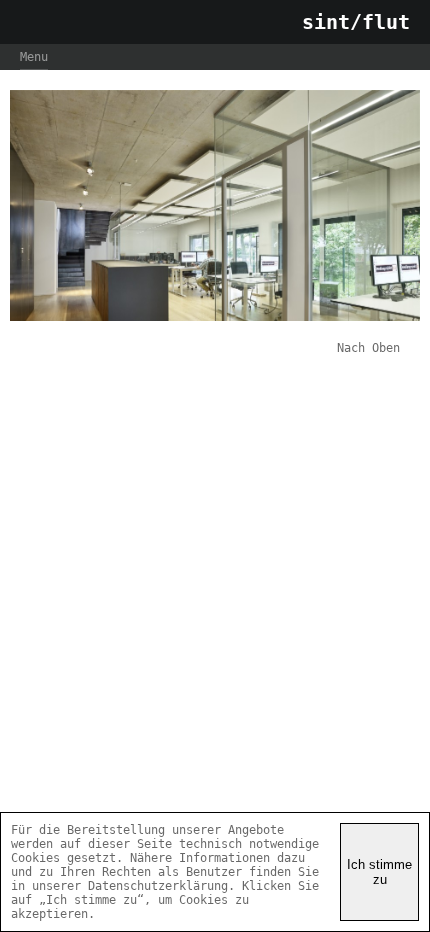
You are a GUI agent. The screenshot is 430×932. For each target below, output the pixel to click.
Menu (34, 57)
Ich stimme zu (379, 872)
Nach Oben (368, 348)
